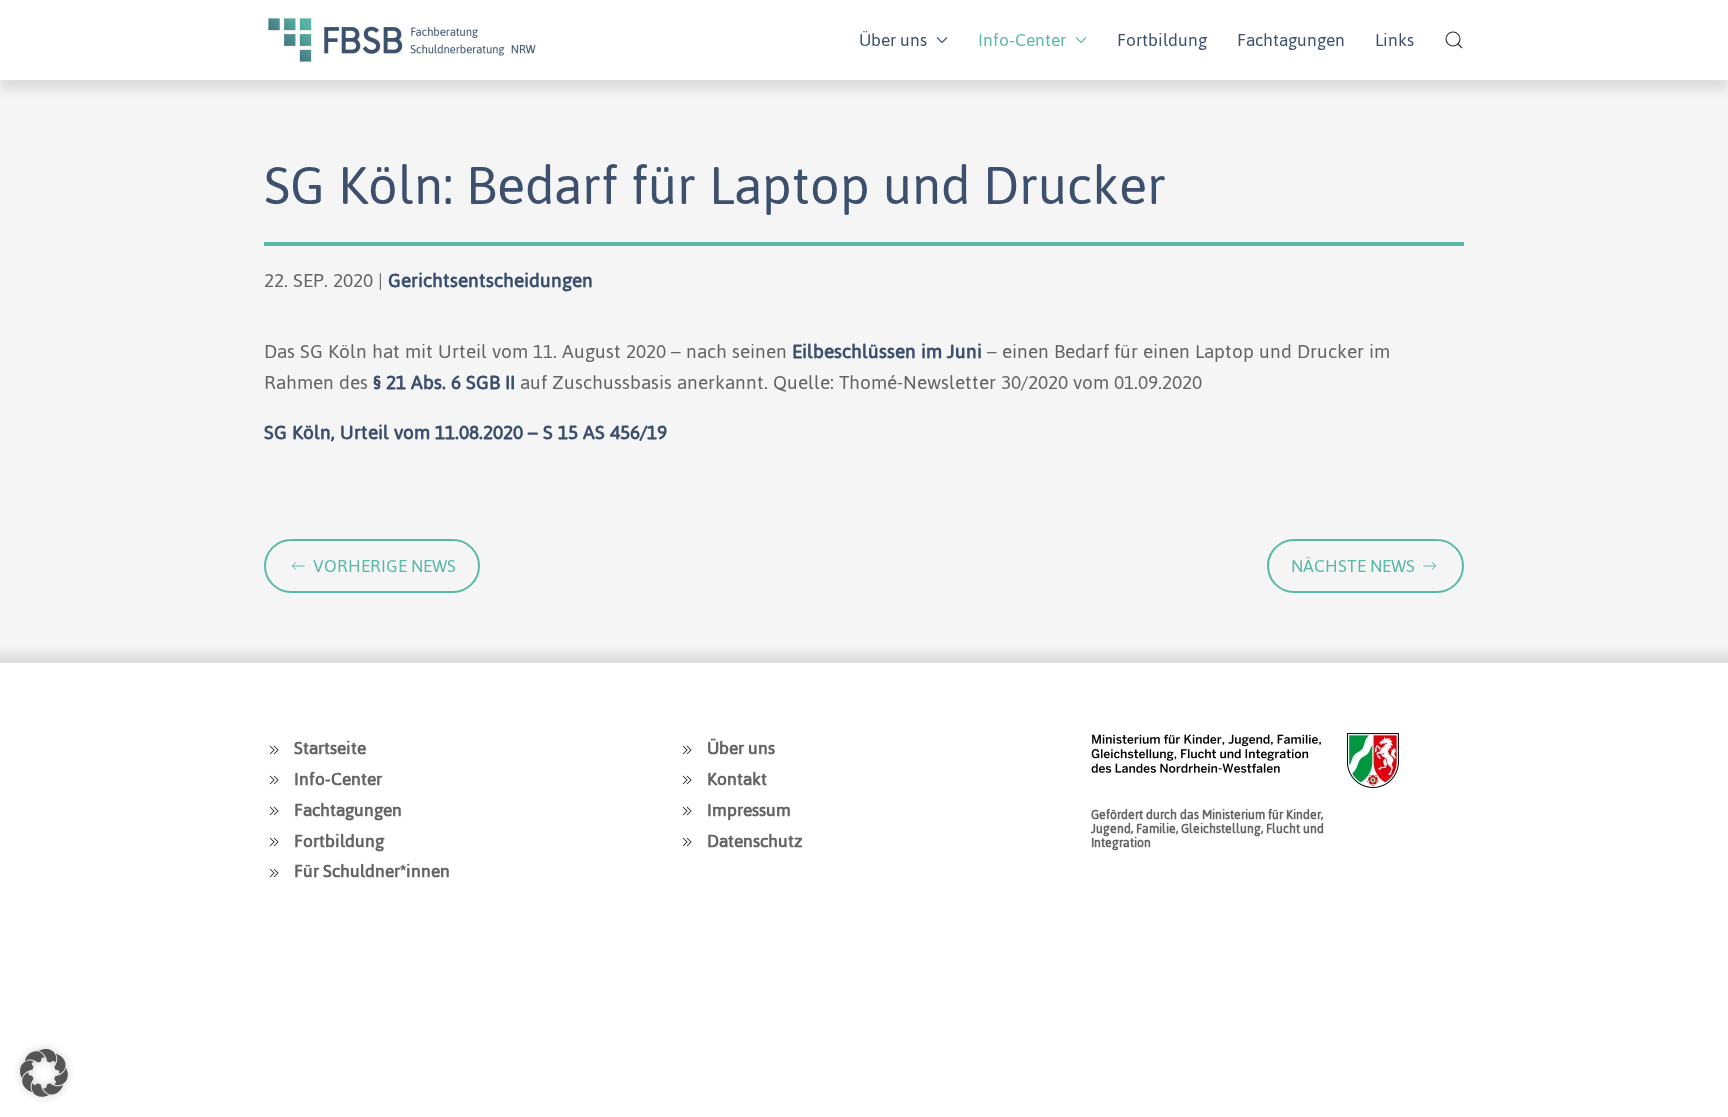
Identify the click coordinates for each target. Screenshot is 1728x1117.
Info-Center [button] (1022, 40)
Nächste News (1353, 566)
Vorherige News (384, 566)
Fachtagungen (1291, 40)
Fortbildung (1162, 40)
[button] (1454, 40)
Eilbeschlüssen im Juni (887, 351)
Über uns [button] (893, 40)
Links (1394, 40)
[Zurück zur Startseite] (402, 40)
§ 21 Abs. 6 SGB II (444, 382)
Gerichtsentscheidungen (490, 280)
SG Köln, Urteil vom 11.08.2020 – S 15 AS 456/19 (465, 432)
